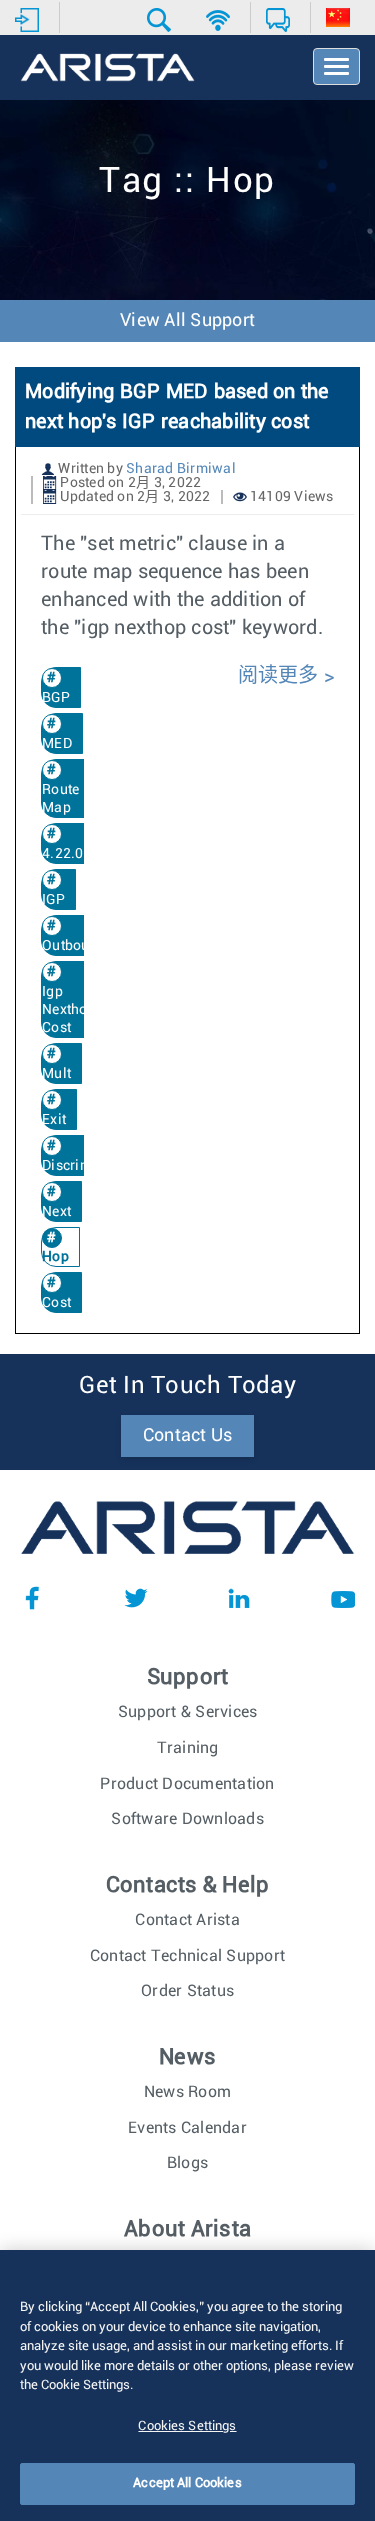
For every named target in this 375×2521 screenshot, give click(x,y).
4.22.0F (67, 854)
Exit (54, 1120)
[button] (161, 20)
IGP (53, 900)
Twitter (136, 1598)
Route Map (60, 799)
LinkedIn (239, 1598)
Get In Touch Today (187, 1386)
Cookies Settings (187, 2426)
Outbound (74, 946)
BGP (56, 698)
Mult (56, 1074)
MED (57, 744)
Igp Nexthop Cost (69, 1010)
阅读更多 (281, 676)
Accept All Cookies (187, 2483)
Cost (56, 1303)
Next (56, 1212)
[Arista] (107, 69)
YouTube (343, 1598)
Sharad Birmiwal (181, 469)
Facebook (32, 1598)
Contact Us (188, 1436)
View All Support (187, 321)
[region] (187, 2385)
